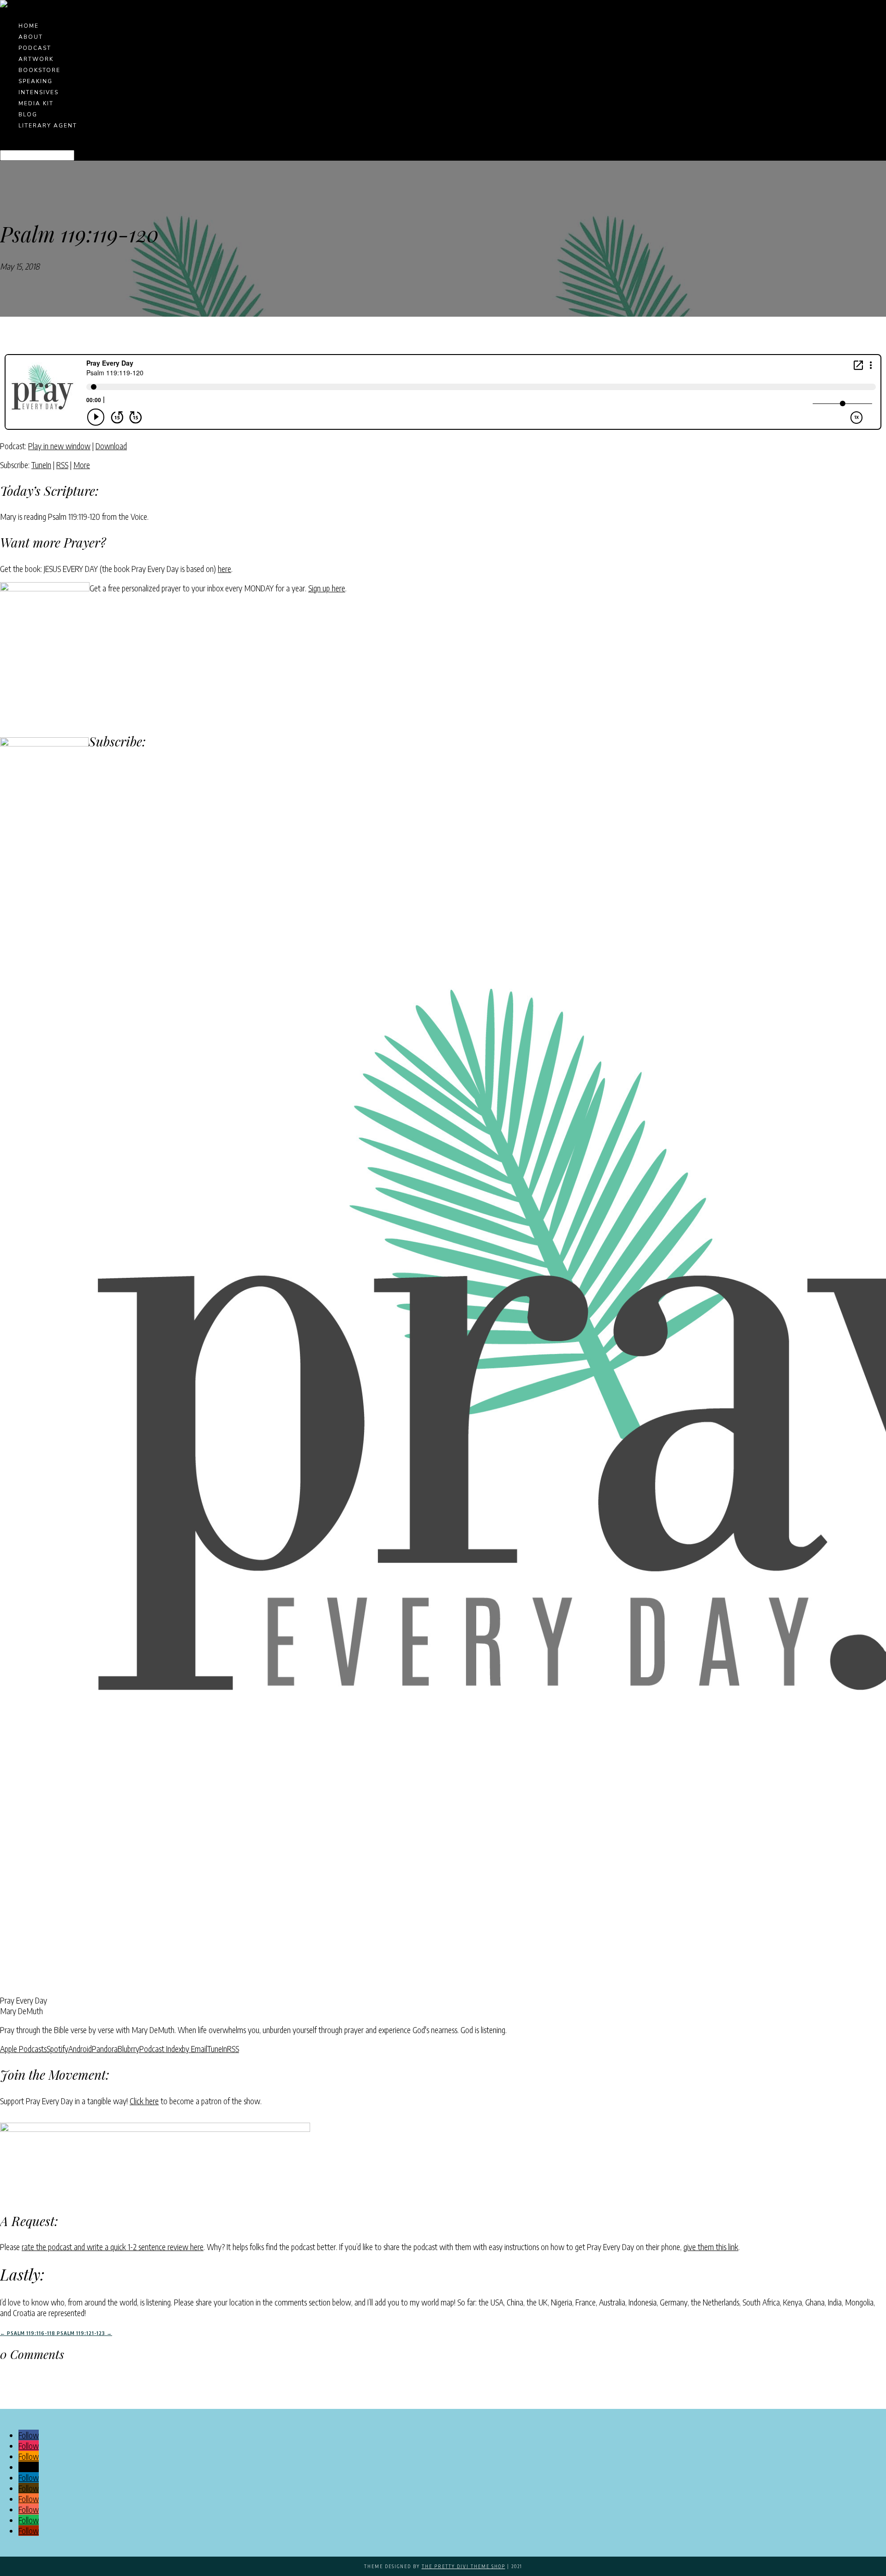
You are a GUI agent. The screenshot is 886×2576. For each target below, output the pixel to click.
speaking (36, 81)
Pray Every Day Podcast (77, 266)
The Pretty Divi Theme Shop (464, 2566)
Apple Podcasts (23, 2049)
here (224, 569)
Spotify (57, 2049)
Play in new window (59, 446)
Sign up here (327, 588)
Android (80, 2049)
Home (29, 26)
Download (111, 446)
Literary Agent (48, 126)
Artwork (36, 59)
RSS (62, 465)
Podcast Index (161, 2049)
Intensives (39, 92)
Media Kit (36, 103)
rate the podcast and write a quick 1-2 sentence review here (113, 2247)
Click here (144, 2101)
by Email (195, 2049)
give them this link (711, 2247)
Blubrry (129, 2049)
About (31, 37)
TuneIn (41, 465)
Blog (28, 114)
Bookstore (39, 70)
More (82, 465)
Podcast (35, 48)
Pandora (105, 2049)
